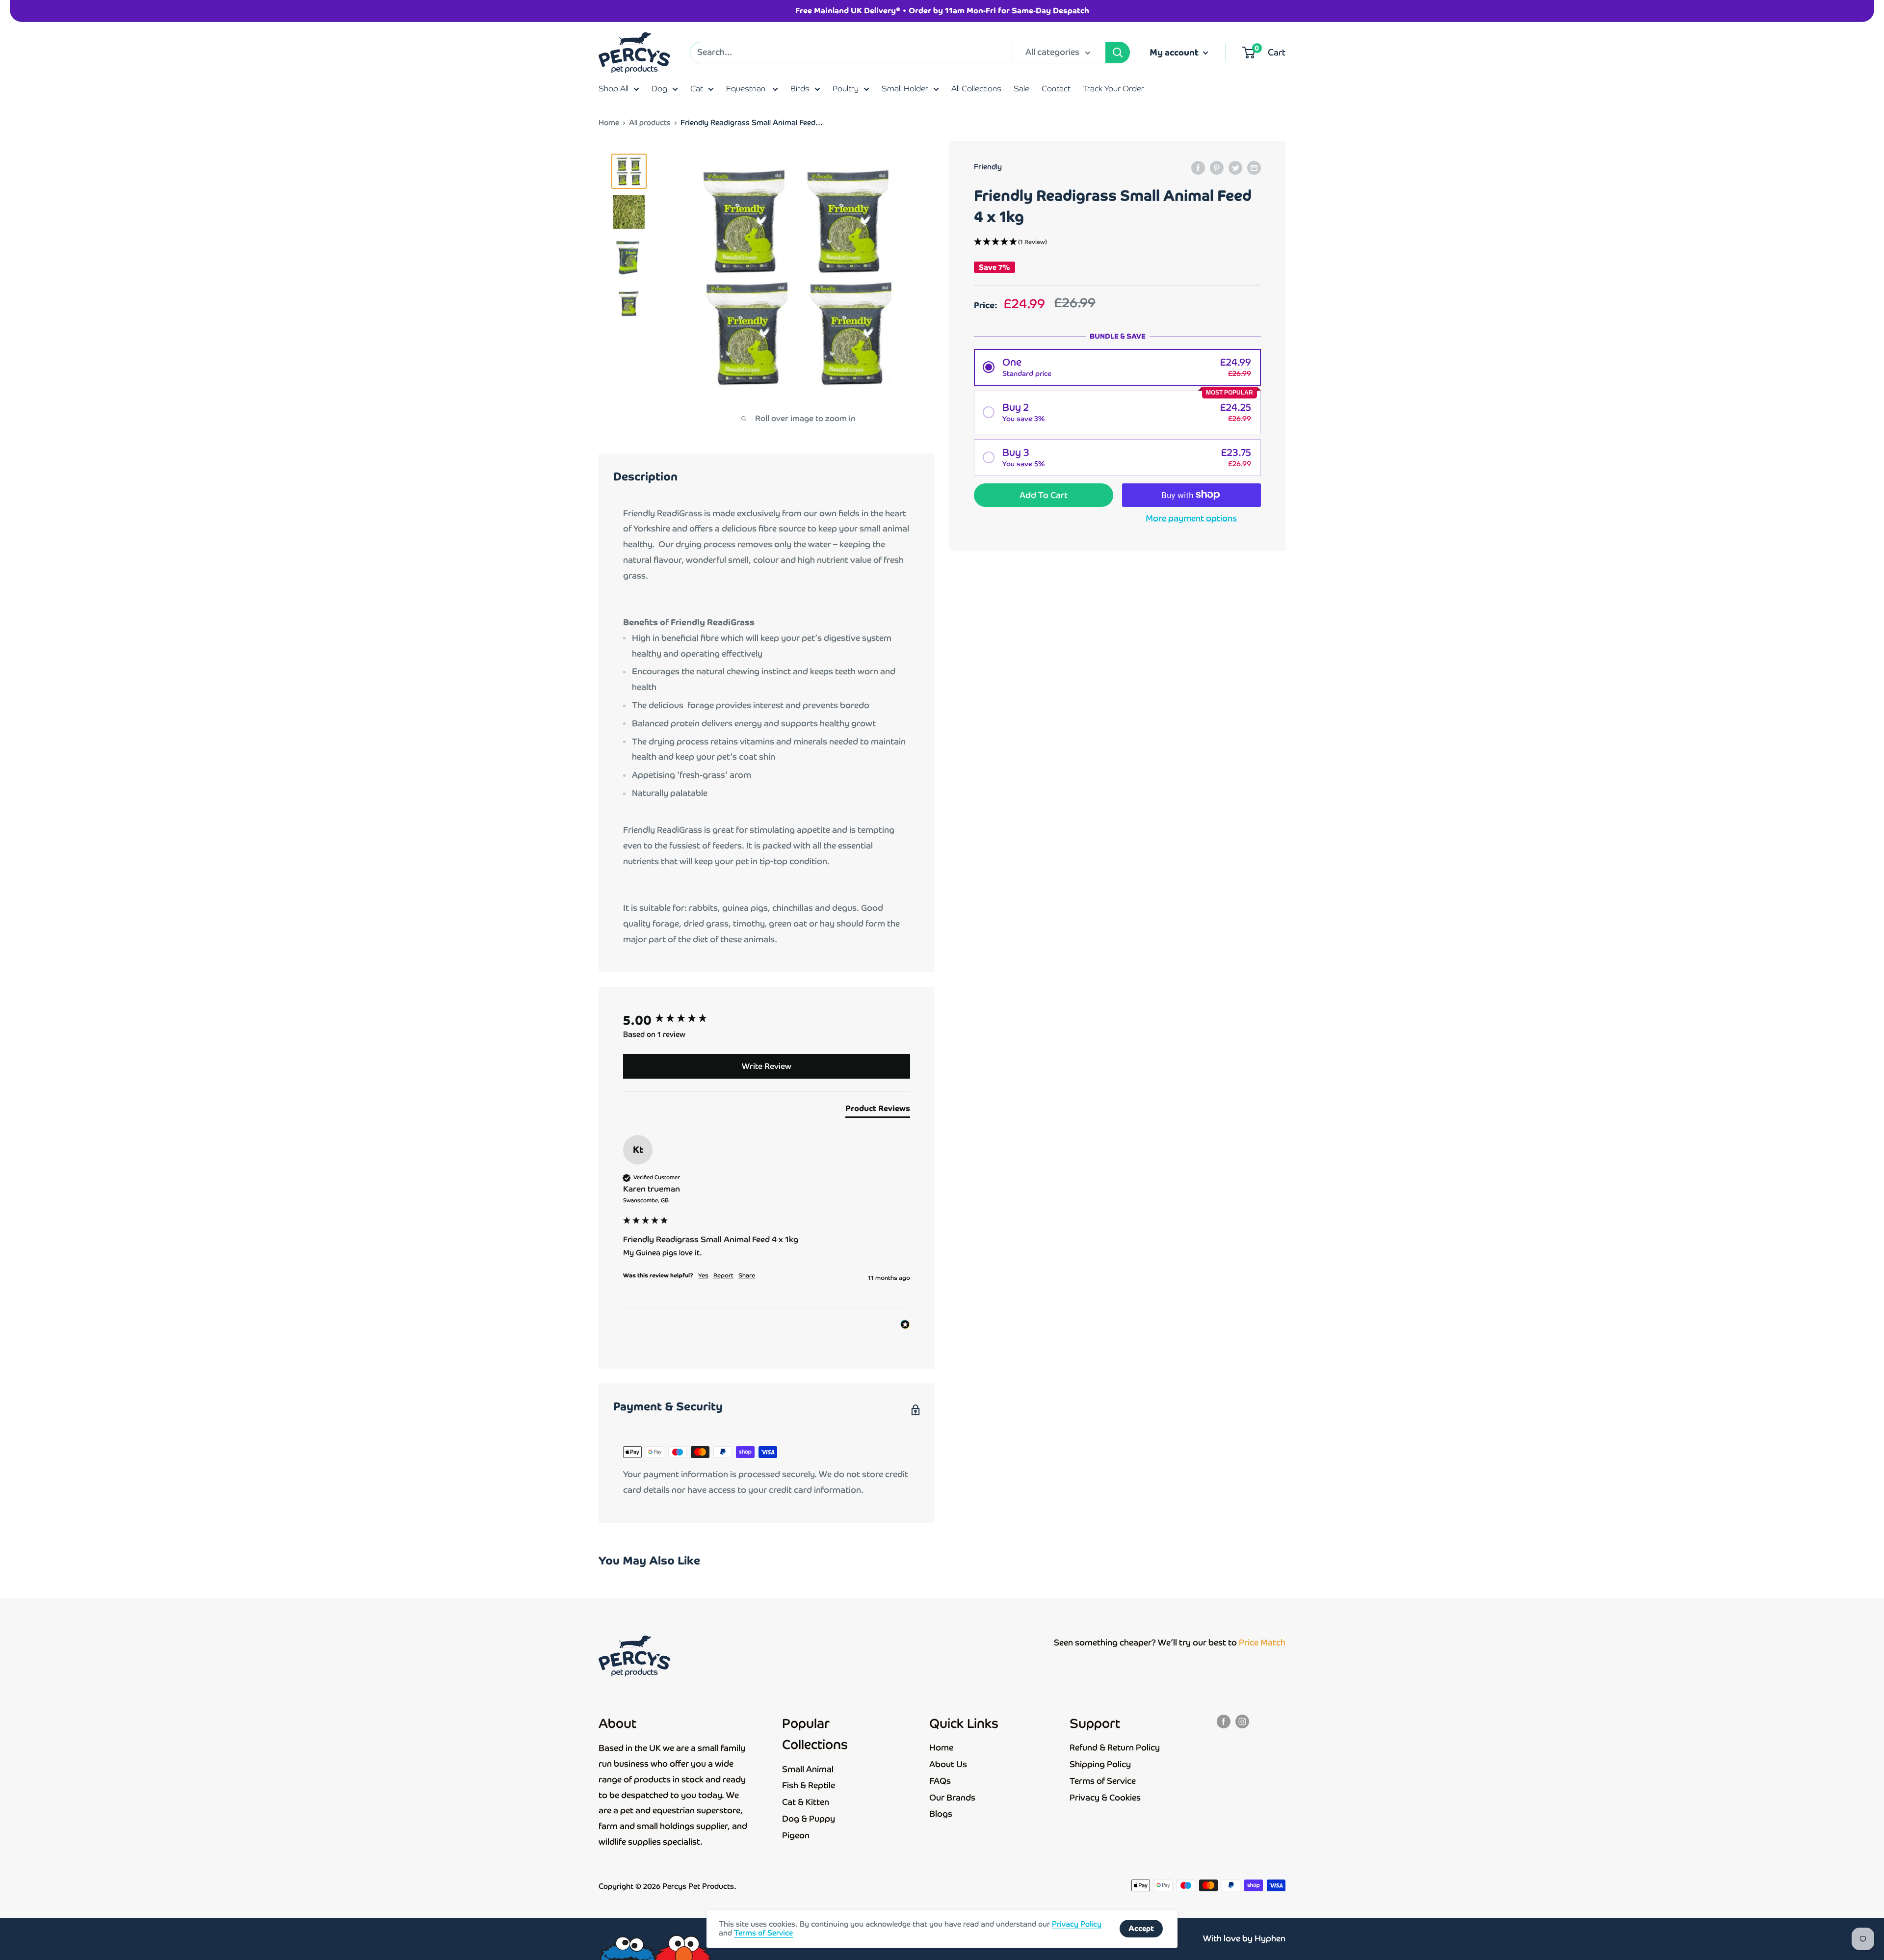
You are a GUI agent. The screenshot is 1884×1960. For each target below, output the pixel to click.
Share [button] (747, 1275)
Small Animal (808, 1769)
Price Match (1262, 1642)
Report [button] (723, 1275)
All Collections (976, 89)
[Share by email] (1254, 168)
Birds (800, 89)
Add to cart (1044, 495)
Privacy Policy (1077, 1924)
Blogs (941, 1814)
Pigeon (796, 1835)
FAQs (940, 1781)
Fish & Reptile (809, 1785)
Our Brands (952, 1798)
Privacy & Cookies (1105, 1798)
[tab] (878, 1111)
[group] (767, 1020)
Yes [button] (703, 1275)
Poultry (846, 89)
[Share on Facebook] (1198, 168)
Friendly (988, 167)
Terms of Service (1103, 1781)
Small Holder (905, 89)
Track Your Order (1113, 89)
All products (650, 122)
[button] (1117, 242)
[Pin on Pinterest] (1217, 168)
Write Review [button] (767, 1066)
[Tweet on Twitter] (1235, 168)
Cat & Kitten (806, 1802)
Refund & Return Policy (1115, 1748)
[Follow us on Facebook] (1224, 1721)
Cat (697, 89)
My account (1175, 52)
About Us (948, 1764)
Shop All (614, 89)
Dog (659, 89)
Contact (1056, 89)
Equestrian (747, 89)
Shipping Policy (1100, 1764)
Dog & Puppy (809, 1819)
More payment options (1191, 518)
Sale (1021, 89)
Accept (1141, 1928)
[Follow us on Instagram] (1242, 1721)
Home (609, 122)
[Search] (1118, 53)
